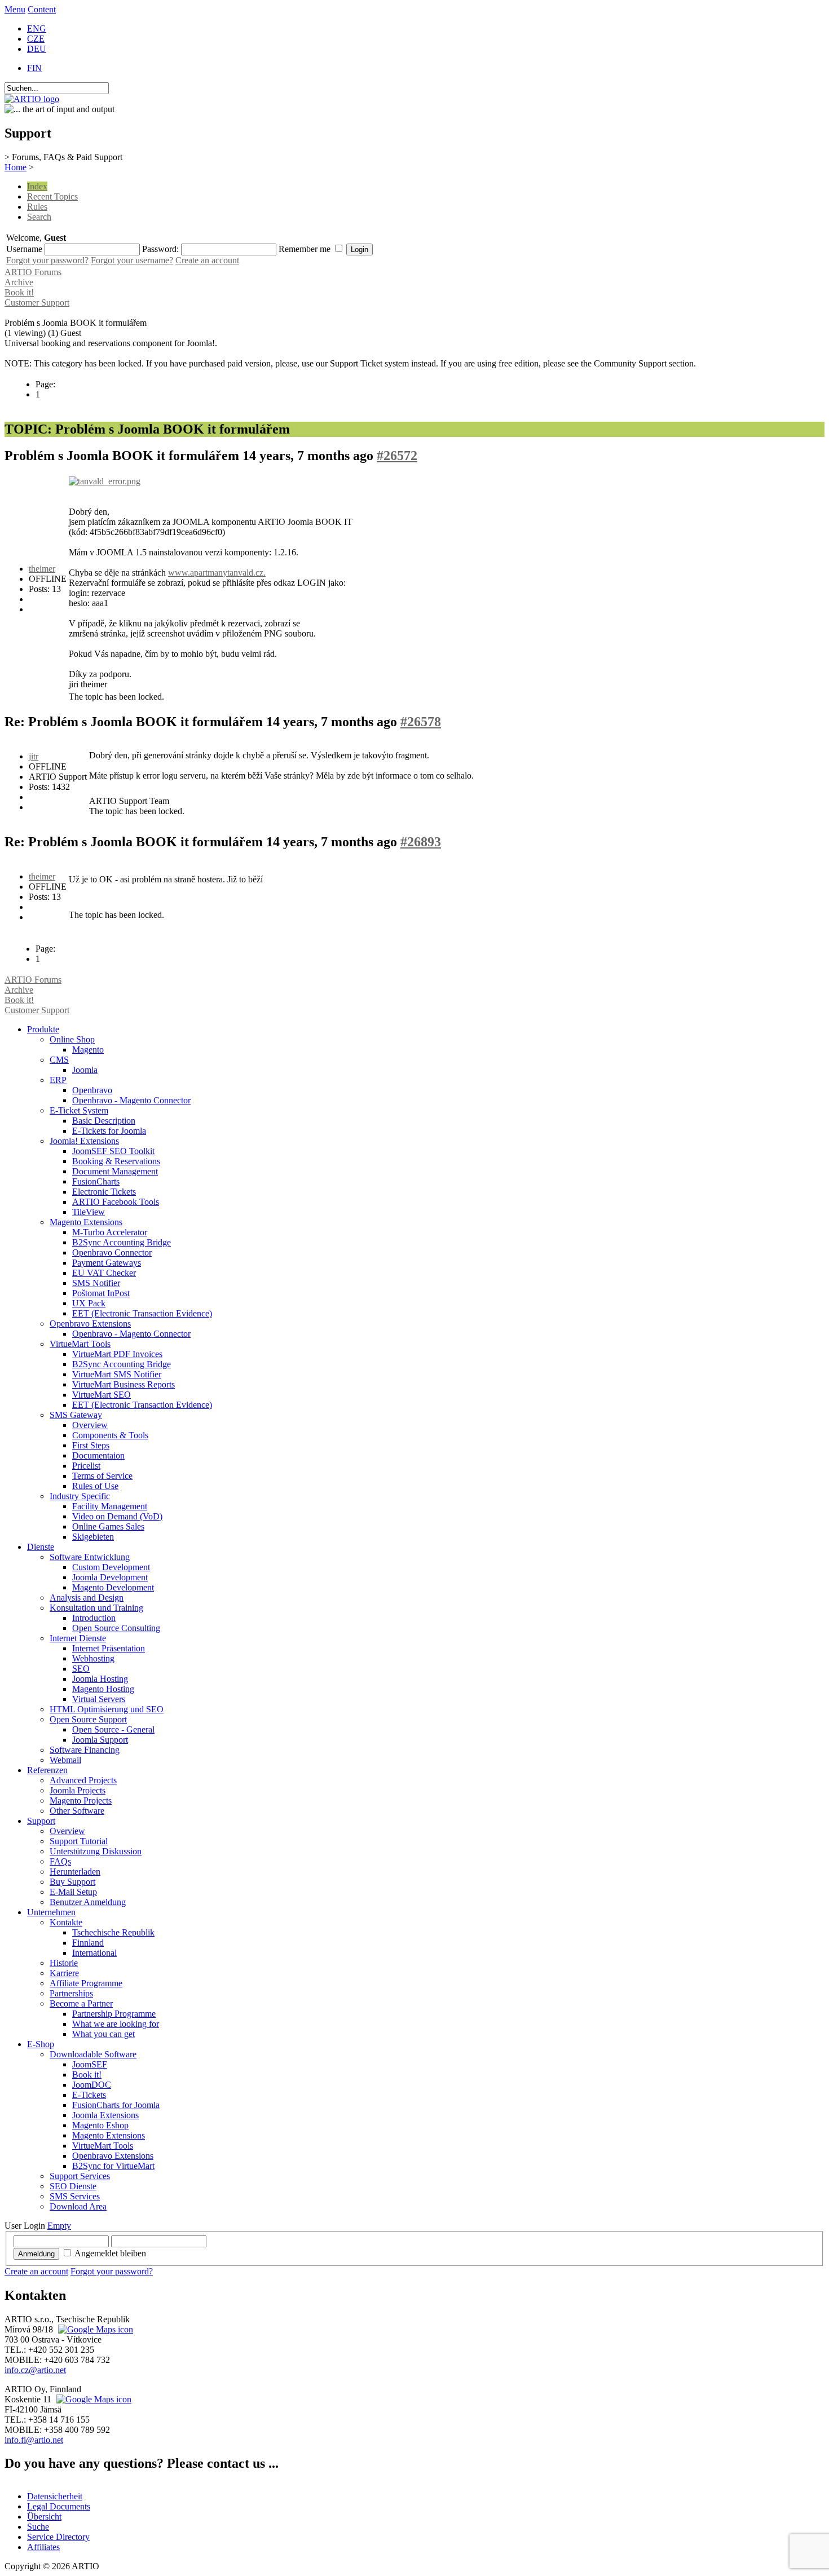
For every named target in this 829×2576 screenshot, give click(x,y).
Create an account (207, 260)
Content (42, 9)
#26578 (421, 722)
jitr (34, 756)
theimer (42, 569)
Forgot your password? (47, 260)
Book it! (19, 292)
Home (16, 167)
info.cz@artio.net (35, 2370)
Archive (19, 282)
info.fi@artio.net (34, 2440)
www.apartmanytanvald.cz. (217, 573)
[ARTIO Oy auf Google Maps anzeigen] (92, 2399)
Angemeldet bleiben (110, 2253)
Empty (59, 2226)
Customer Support (37, 302)
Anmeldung (36, 2254)
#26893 (421, 842)
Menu (15, 9)
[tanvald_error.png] (105, 481)
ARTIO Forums (33, 272)
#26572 (397, 456)
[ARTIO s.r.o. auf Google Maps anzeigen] (94, 2329)
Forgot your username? (132, 260)
